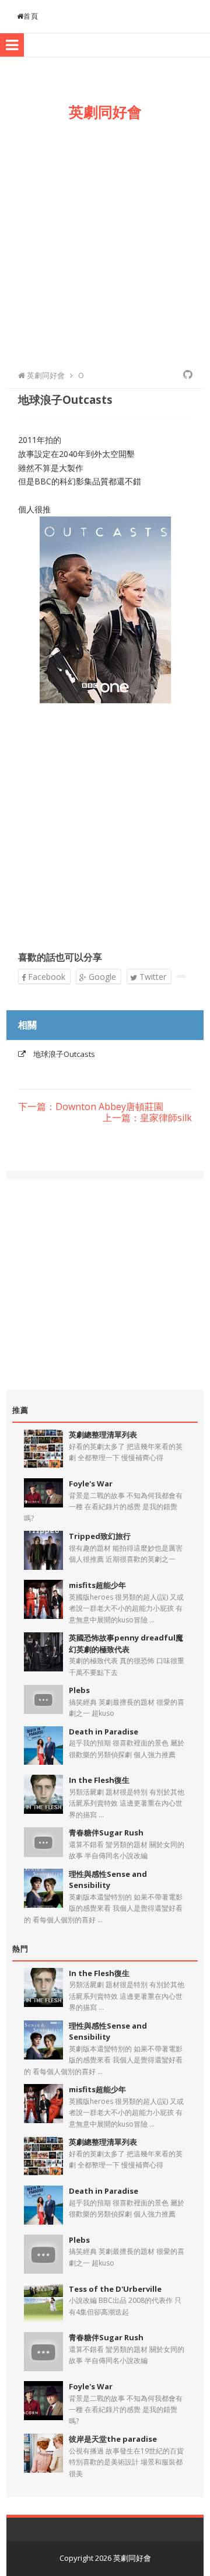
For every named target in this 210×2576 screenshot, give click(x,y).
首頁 (31, 16)
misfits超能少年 (97, 1585)
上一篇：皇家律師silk (147, 1118)
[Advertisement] (105, 243)
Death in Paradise (104, 1732)
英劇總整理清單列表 (103, 1434)
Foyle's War (91, 1484)
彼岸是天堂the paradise (113, 2439)
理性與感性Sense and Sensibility (108, 1880)
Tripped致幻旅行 (100, 1536)
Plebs (79, 1690)
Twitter (152, 977)
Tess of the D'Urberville (115, 2289)
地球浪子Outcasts (64, 1054)
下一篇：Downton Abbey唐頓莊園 (91, 1107)
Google (101, 977)
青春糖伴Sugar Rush (106, 1832)
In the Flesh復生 (99, 1780)
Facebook (45, 977)
